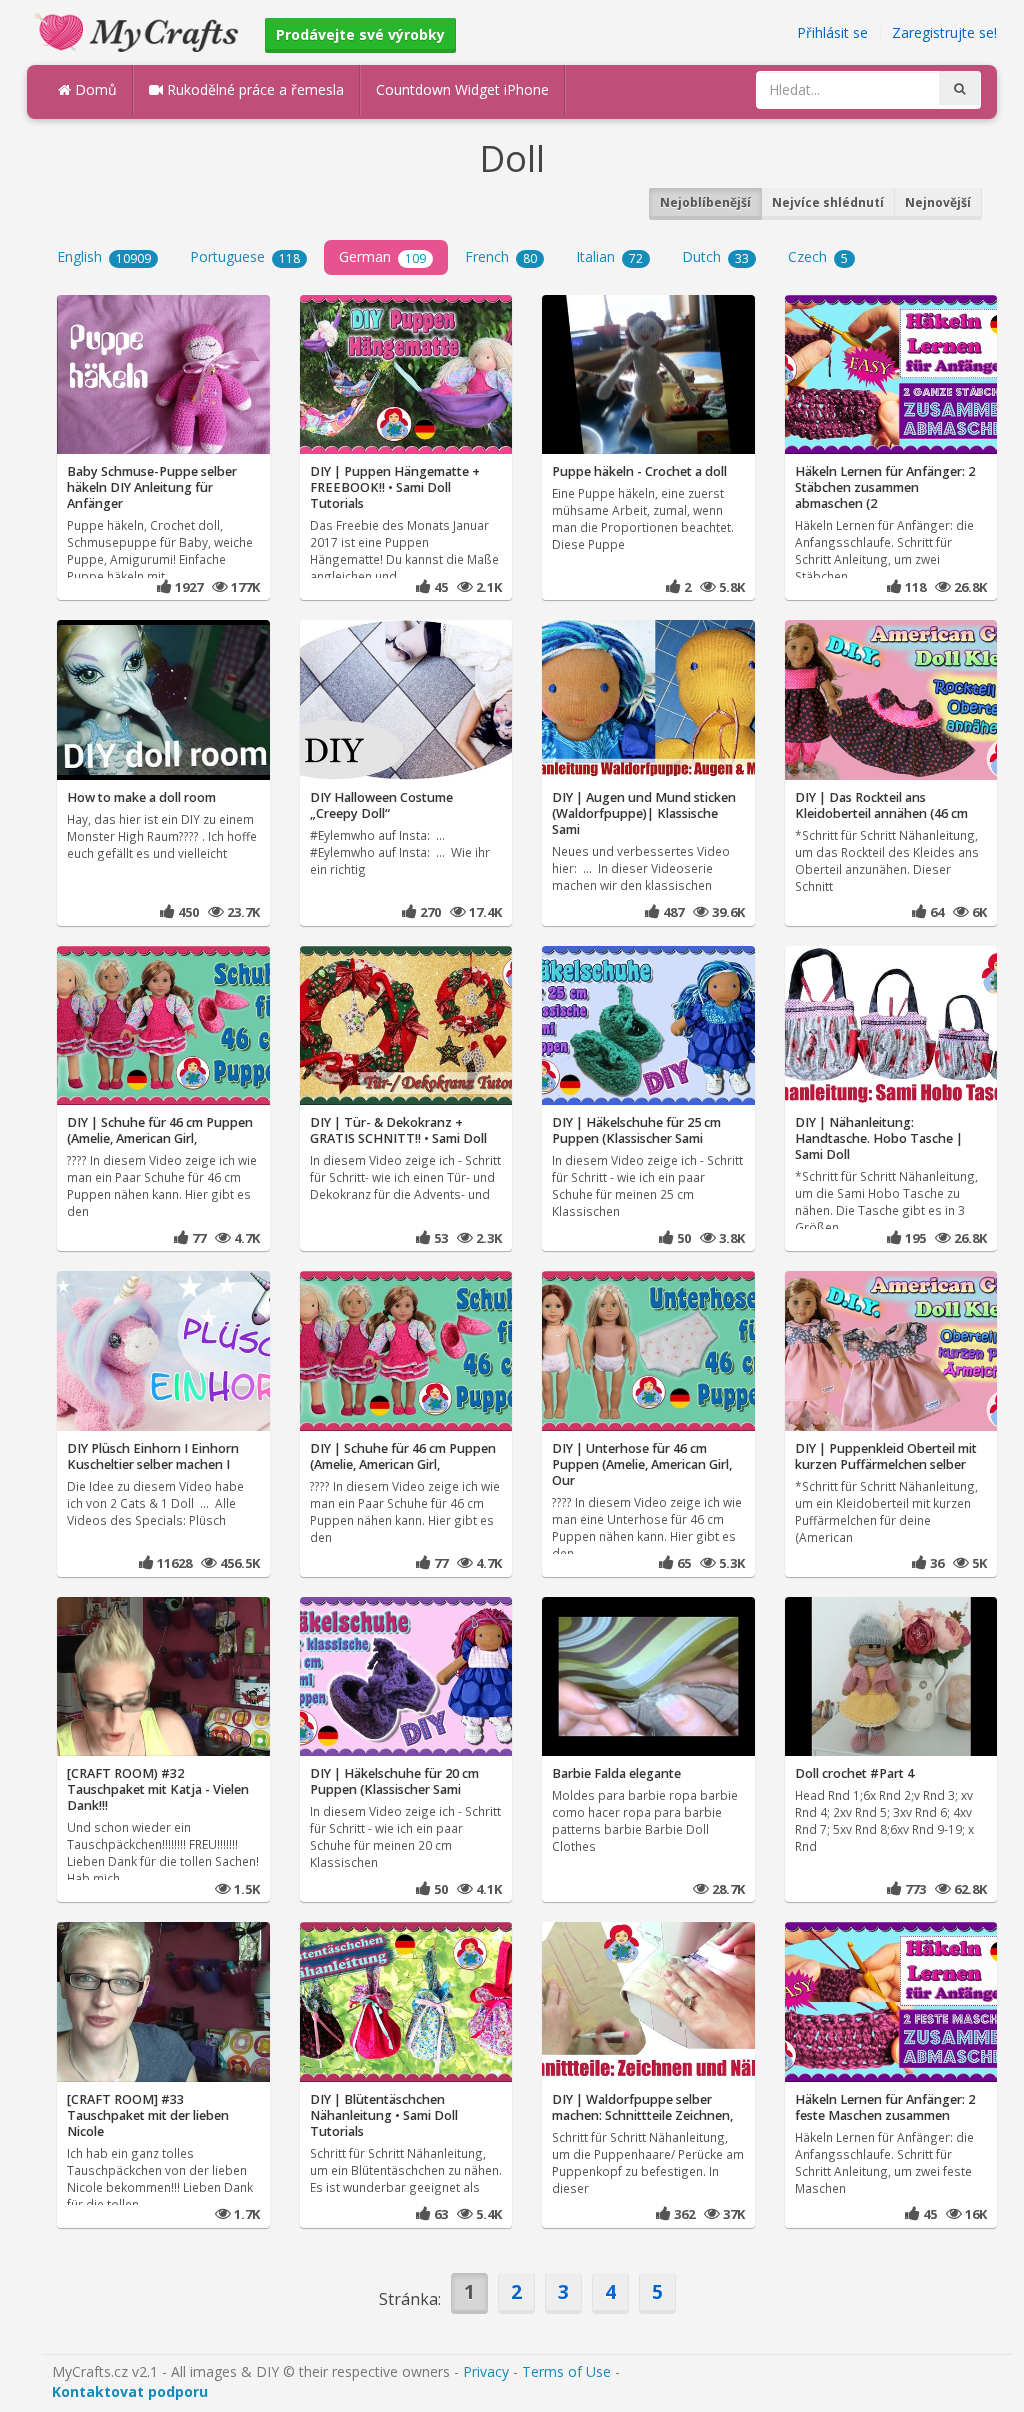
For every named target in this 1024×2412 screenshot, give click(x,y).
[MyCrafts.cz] (139, 30)
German (382, 256)
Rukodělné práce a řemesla (253, 89)
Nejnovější (938, 202)
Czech (818, 256)
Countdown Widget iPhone (462, 89)
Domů (94, 89)
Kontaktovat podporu (130, 2391)
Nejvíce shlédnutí (828, 202)
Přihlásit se (832, 32)
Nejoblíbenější (705, 202)
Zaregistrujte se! (944, 32)
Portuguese (245, 256)
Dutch (715, 256)
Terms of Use (566, 2371)
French (501, 256)
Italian (609, 256)
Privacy (486, 2371)
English (104, 256)
